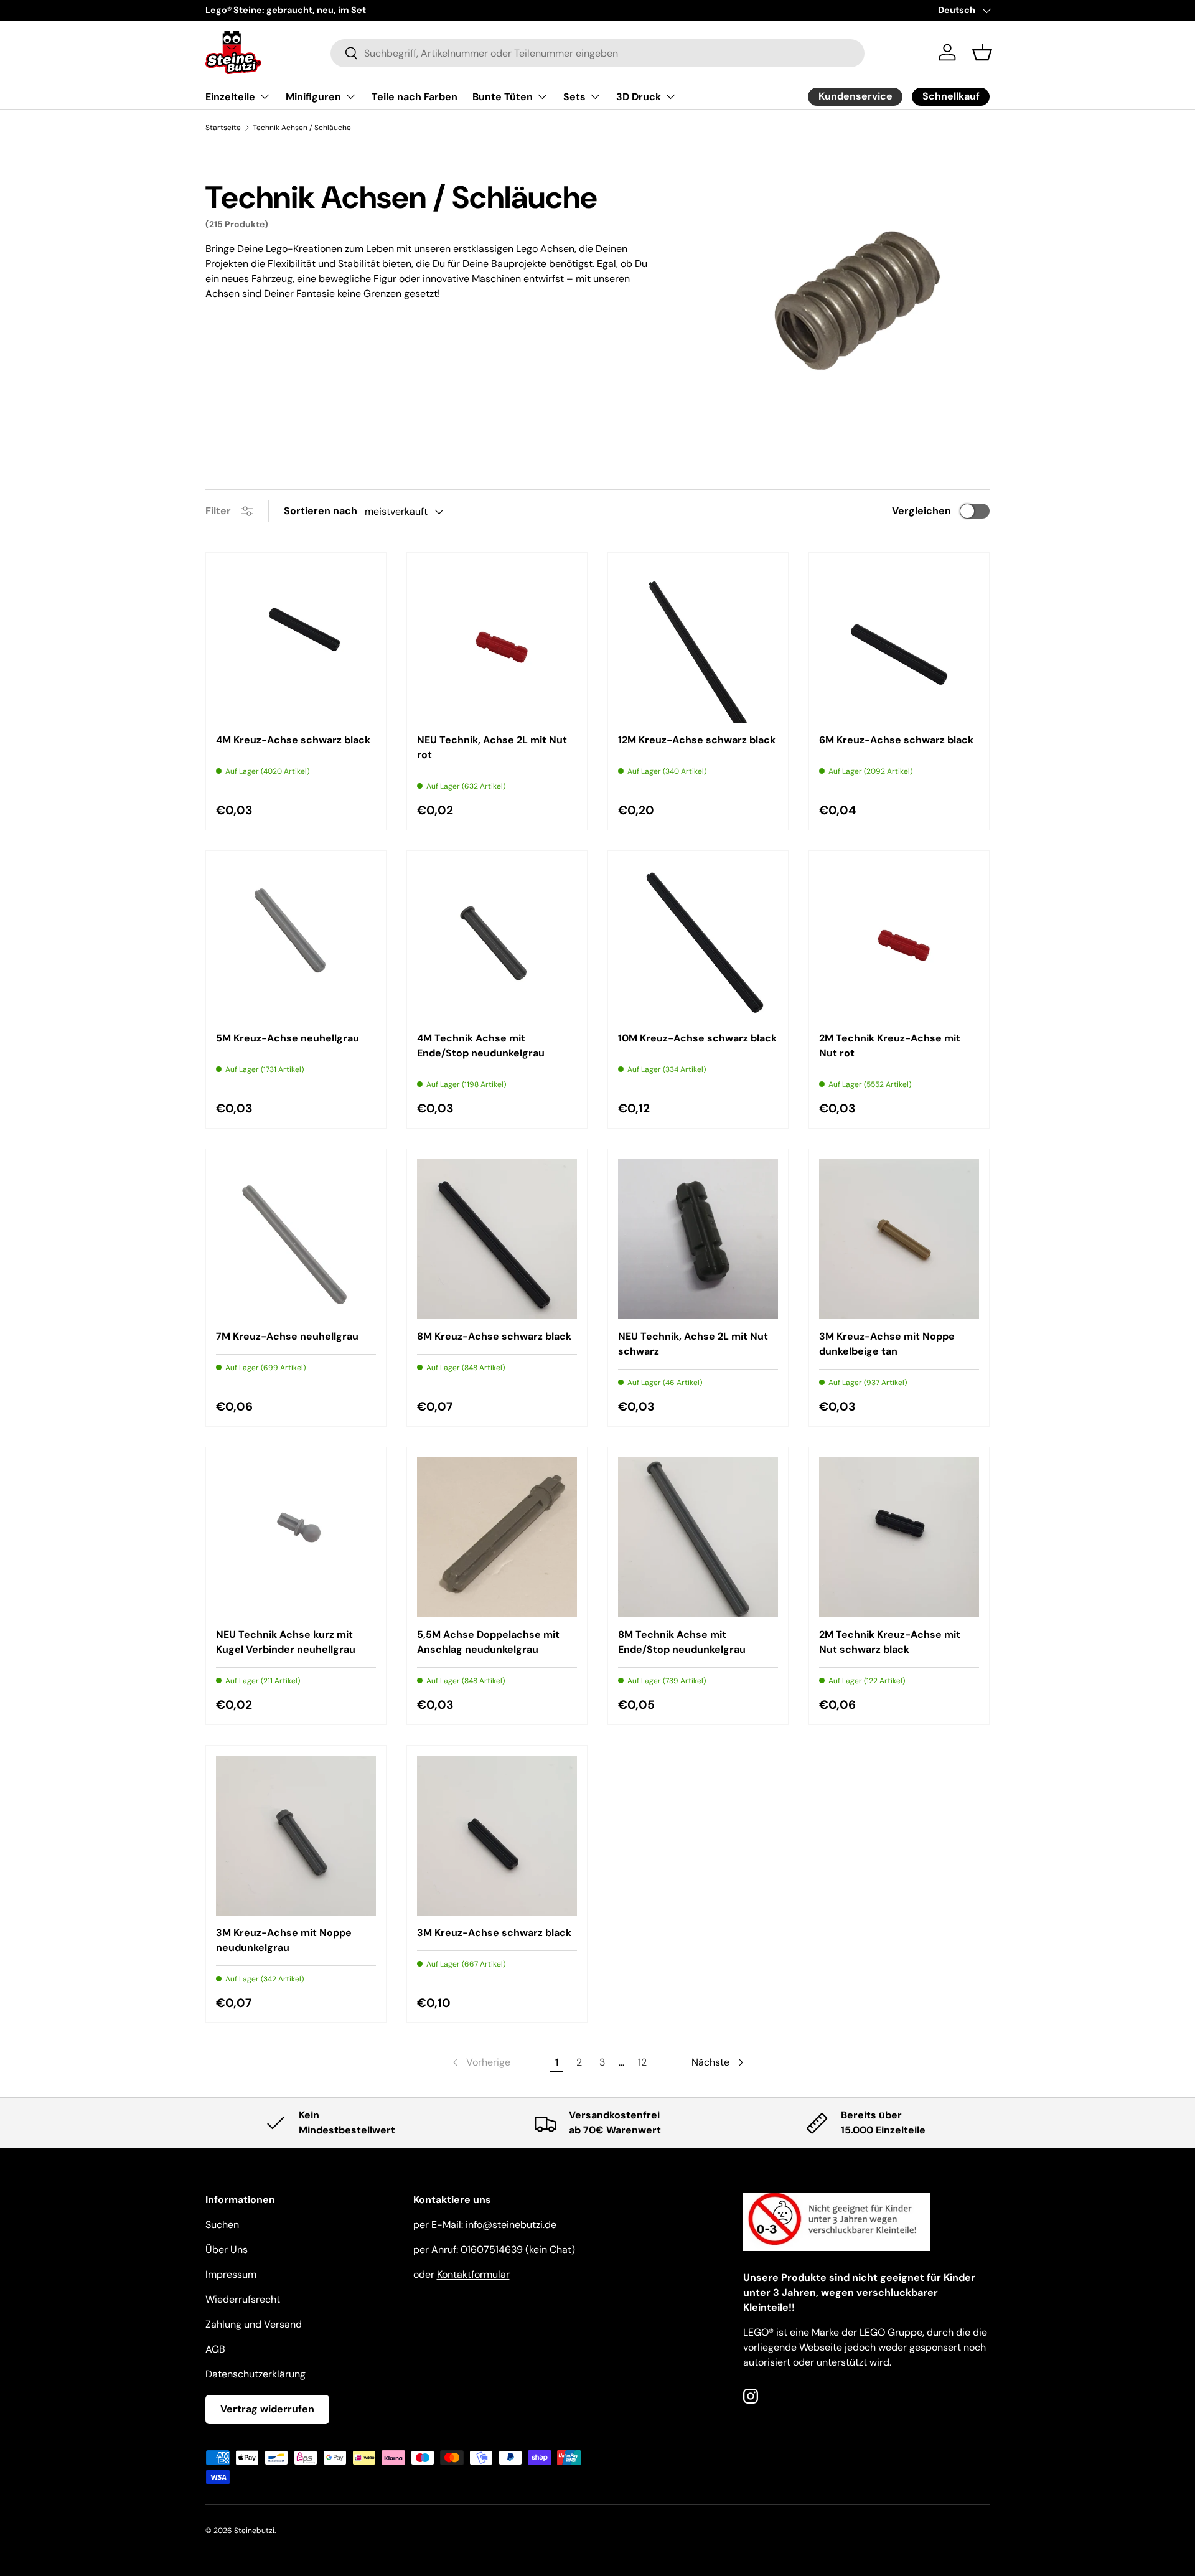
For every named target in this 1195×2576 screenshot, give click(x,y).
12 (642, 2062)
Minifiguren (313, 97)
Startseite (223, 128)
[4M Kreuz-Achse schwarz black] (296, 643)
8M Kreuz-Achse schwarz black (494, 1336)
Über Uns (227, 2249)
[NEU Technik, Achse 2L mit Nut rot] (497, 643)
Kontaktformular (473, 2274)
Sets (574, 97)
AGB (215, 2349)
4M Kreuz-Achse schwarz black (293, 740)
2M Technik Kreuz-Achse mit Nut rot (890, 1046)
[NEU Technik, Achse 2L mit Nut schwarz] (698, 1239)
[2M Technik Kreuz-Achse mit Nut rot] (899, 941)
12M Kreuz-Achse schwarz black (697, 740)
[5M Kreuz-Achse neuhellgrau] (296, 941)
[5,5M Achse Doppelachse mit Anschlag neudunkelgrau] (497, 1537)
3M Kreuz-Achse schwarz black (494, 1933)
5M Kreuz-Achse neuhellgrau (288, 1038)
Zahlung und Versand (254, 2324)
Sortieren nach (321, 511)
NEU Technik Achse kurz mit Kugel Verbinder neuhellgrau (286, 1642)
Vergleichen (921, 511)
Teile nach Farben (415, 97)
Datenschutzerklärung (255, 2374)
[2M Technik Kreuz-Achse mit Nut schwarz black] (899, 1537)
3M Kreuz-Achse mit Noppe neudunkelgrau (284, 1940)
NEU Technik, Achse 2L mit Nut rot (492, 747)
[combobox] (598, 53)
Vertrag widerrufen (267, 2409)
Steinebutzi (254, 2531)
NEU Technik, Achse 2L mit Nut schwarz (693, 1344)
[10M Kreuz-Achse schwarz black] (698, 941)
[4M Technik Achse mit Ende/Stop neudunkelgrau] (497, 941)
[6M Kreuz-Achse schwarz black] (899, 643)
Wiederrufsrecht (243, 2299)
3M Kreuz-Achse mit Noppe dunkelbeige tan (887, 1344)
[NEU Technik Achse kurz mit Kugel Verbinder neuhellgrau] (296, 1537)
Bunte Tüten (503, 97)
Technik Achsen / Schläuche (302, 128)
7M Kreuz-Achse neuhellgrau (287, 1336)
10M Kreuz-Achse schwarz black (697, 1038)
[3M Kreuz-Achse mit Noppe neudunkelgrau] (296, 1836)
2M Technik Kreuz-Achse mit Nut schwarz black (890, 1642)
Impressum (231, 2274)
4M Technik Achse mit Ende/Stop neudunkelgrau (481, 1046)
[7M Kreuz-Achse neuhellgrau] (296, 1239)
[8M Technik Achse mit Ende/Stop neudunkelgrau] (698, 1537)
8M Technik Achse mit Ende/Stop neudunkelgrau (682, 1642)
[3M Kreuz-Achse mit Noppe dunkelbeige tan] (899, 1239)
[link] (480, 2062)
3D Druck (639, 97)
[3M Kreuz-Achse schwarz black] (497, 1836)
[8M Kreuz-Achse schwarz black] (497, 1239)
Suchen (222, 2225)
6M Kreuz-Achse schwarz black (896, 740)
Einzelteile (230, 97)
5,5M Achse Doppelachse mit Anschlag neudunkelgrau (488, 1642)
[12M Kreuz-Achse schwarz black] (698, 643)
